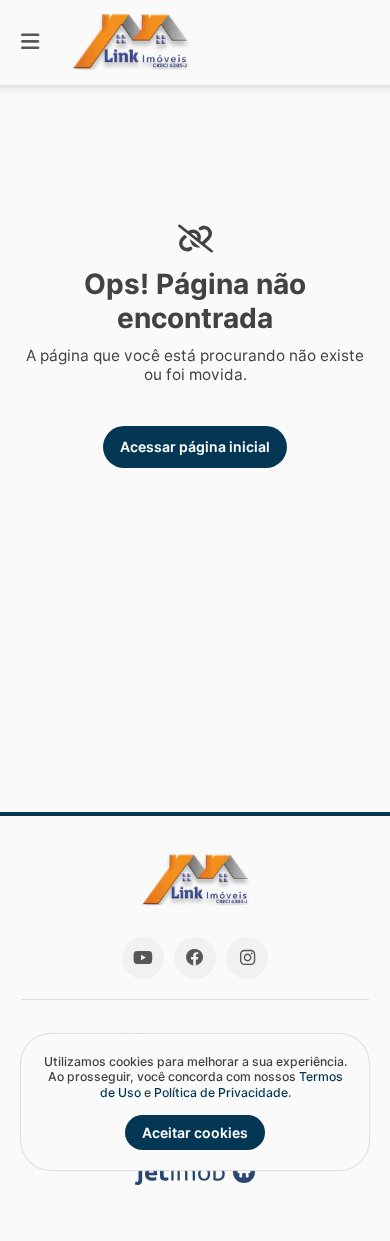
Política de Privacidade (221, 1092)
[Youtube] (143, 958)
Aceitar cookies (195, 1132)
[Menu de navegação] (30, 42)
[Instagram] (247, 958)
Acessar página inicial (195, 446)
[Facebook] (195, 958)
